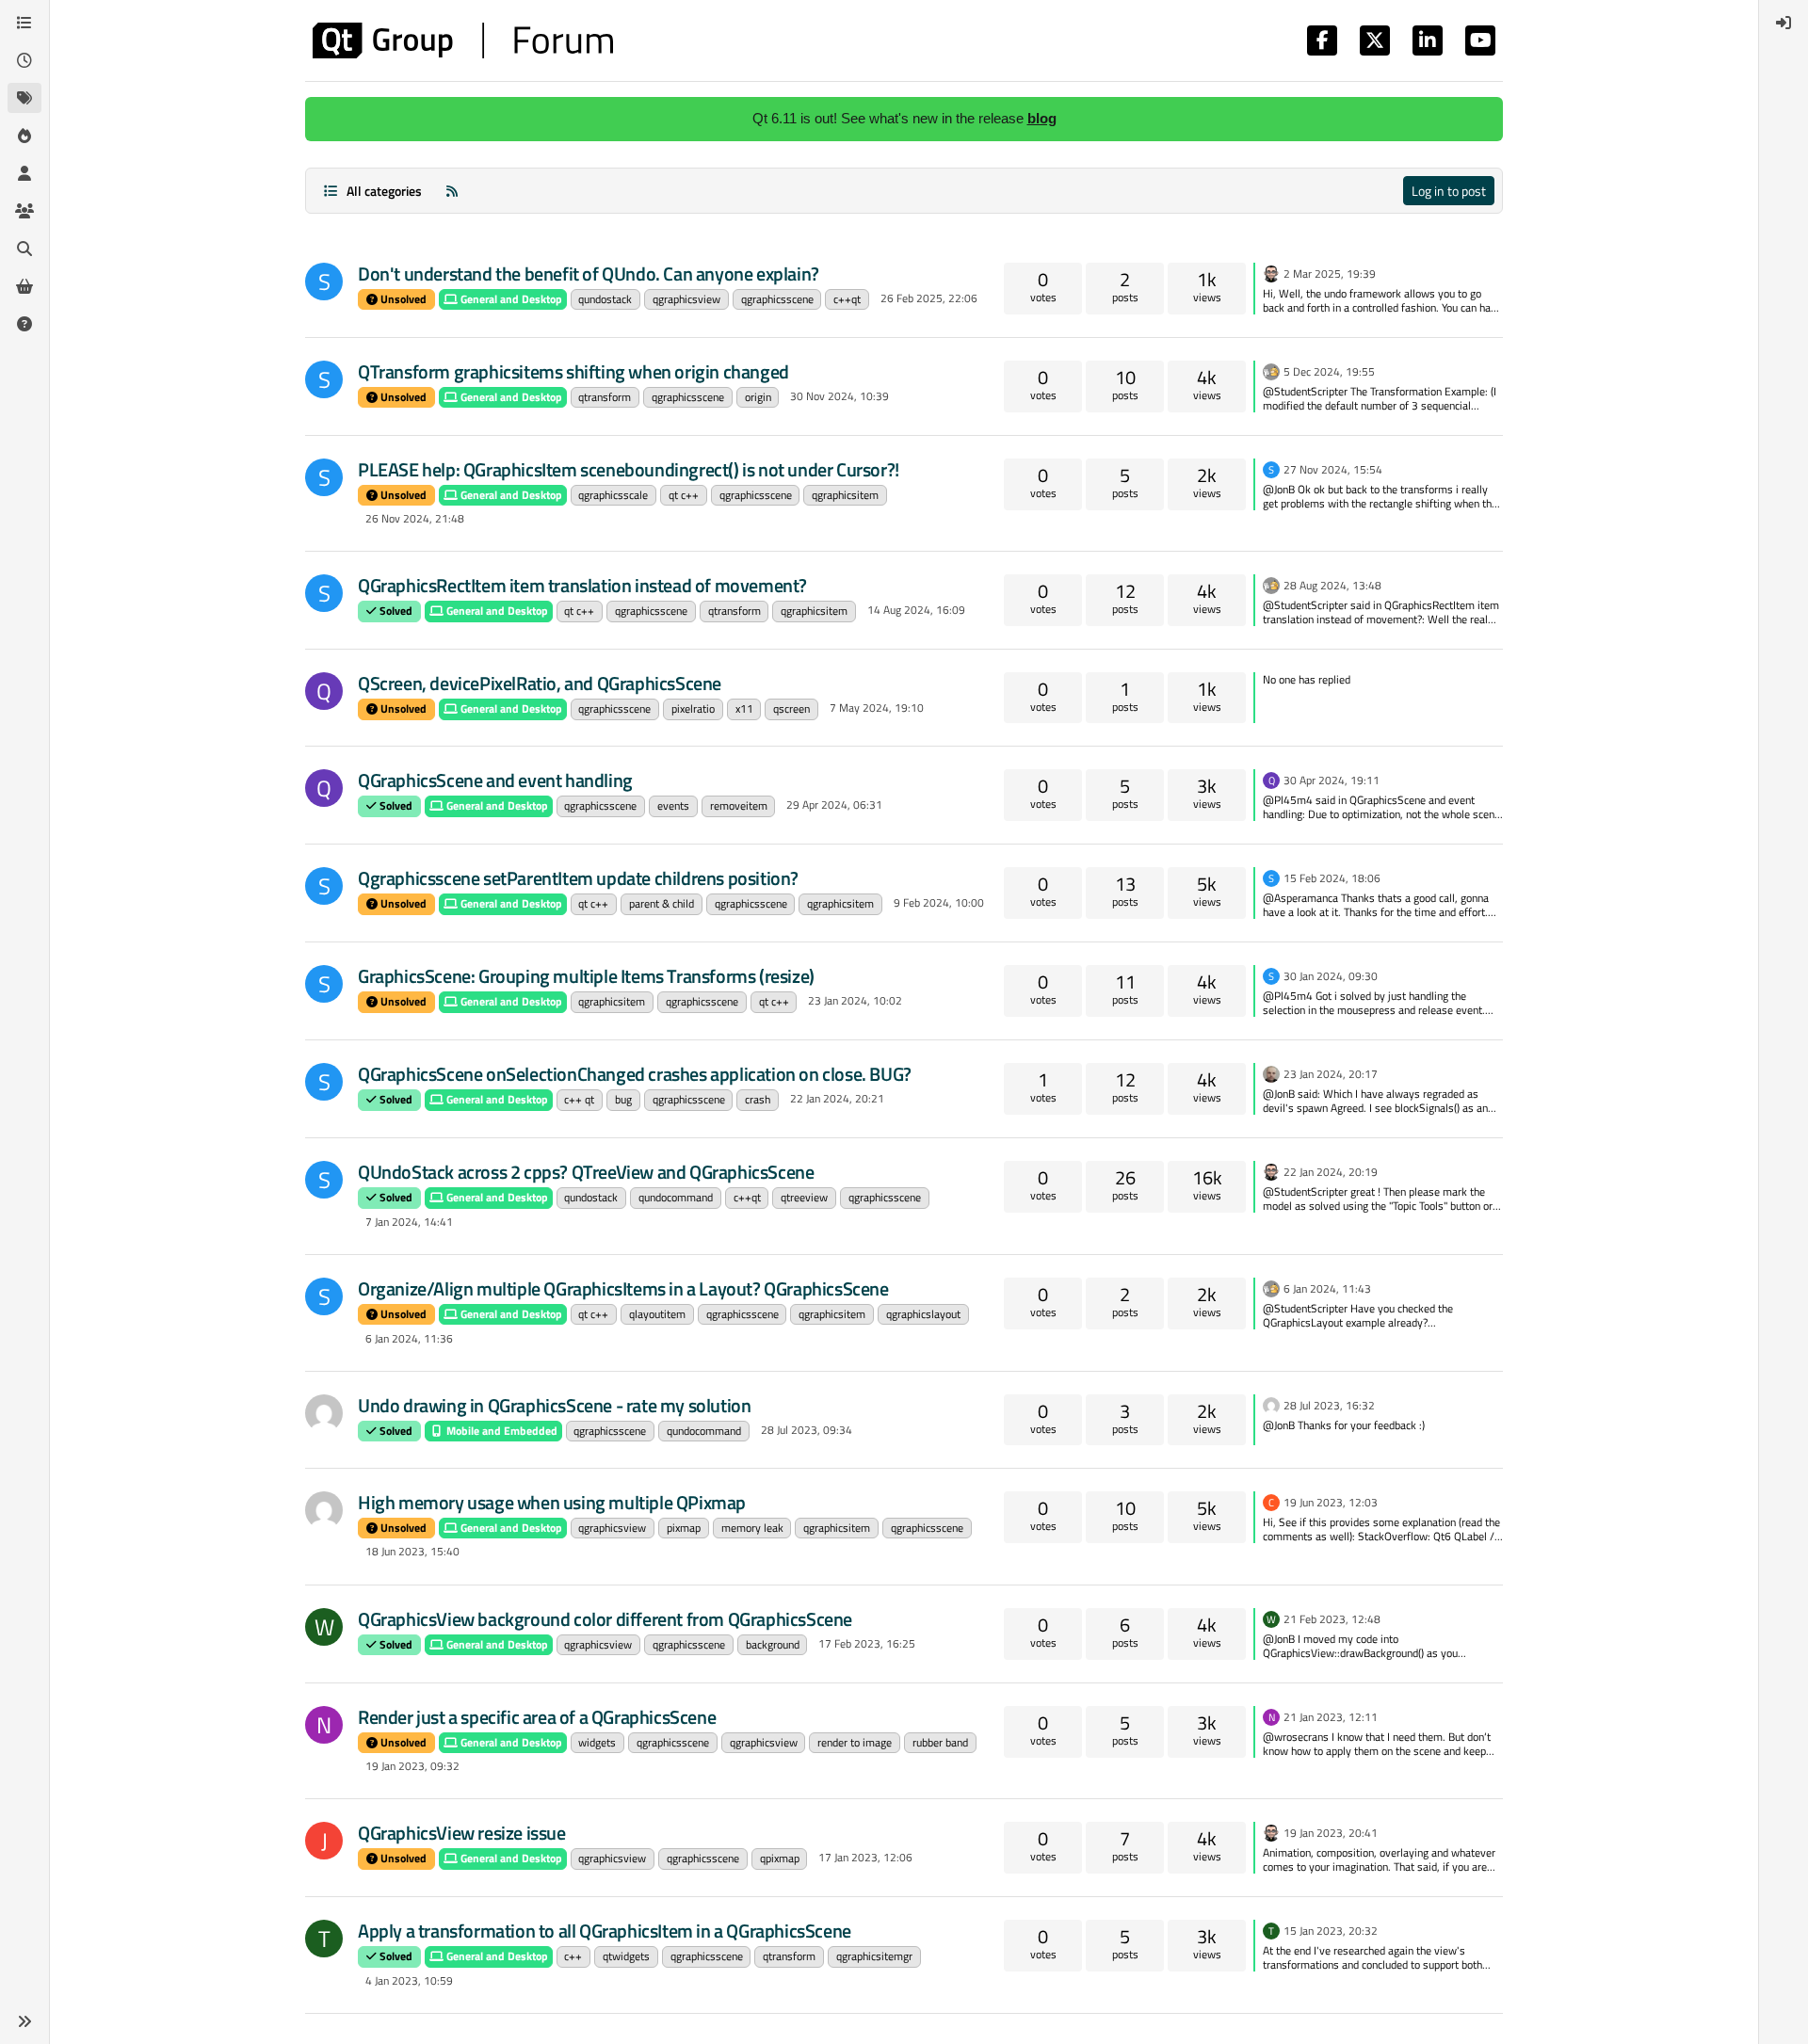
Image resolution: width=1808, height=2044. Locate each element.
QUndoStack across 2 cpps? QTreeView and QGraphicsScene (586, 1172)
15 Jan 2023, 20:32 (1331, 1931)
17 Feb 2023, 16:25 (867, 1643)
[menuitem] (1784, 23)
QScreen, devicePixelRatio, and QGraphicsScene (540, 683)
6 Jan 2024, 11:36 (409, 1338)
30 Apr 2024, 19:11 (1332, 780)
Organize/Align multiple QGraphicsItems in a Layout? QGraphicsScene (623, 1288)
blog (1042, 118)
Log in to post (1449, 191)
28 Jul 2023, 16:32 (1329, 1405)
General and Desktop (510, 299)
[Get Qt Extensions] (24, 286)
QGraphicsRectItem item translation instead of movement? (582, 585)
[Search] (24, 249)
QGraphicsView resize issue (462, 1833)
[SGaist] (1271, 272)
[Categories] (24, 23)
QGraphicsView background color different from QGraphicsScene (605, 1619)
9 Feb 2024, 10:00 (939, 902)
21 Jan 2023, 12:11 (1331, 1717)
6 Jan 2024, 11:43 (1327, 1288)
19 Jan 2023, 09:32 (412, 1766)
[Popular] (24, 136)
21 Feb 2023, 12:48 (1332, 1619)
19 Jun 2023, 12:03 (1331, 1502)
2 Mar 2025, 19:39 (1330, 274)
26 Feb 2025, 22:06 (929, 298)
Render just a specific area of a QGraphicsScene (537, 1717)
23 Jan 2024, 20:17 (1331, 1074)
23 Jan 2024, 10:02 (855, 1000)
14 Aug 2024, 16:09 (916, 610)
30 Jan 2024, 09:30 (1331, 976)
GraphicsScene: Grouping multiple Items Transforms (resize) (586, 976)
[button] (24, 2021)
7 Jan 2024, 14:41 (409, 1222)
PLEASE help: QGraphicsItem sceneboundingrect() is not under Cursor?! (629, 469)
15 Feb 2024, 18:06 (1332, 878)
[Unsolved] (24, 324)
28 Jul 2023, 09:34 (807, 1430)
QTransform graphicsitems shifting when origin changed (573, 371)
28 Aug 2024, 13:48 (1332, 585)
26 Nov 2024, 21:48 (415, 518)
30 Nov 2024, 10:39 (839, 396)
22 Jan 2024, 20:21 (837, 1098)
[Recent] (24, 60)
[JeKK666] (324, 1413)
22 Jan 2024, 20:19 (1331, 1172)
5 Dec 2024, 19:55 (1329, 371)
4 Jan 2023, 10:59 (409, 1980)
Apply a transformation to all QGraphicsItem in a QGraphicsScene (605, 1931)
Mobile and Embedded (500, 1431)
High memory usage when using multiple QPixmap (552, 1502)
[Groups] (24, 211)
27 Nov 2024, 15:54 (1333, 469)
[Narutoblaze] (324, 1510)
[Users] (24, 173)
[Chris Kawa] (1271, 1072)
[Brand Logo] (463, 40)
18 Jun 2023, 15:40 (412, 1551)
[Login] (1784, 23)
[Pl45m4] (1271, 370)
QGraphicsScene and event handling (495, 780)
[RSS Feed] (452, 191)
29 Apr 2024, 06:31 (834, 805)
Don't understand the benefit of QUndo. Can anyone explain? (589, 274)
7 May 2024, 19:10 (877, 708)
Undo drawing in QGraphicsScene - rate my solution (554, 1405)
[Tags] (24, 98)
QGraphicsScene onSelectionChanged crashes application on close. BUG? (635, 1074)
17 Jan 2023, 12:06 (865, 1857)
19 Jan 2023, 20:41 (1331, 1833)
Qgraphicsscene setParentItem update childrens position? (578, 878)
